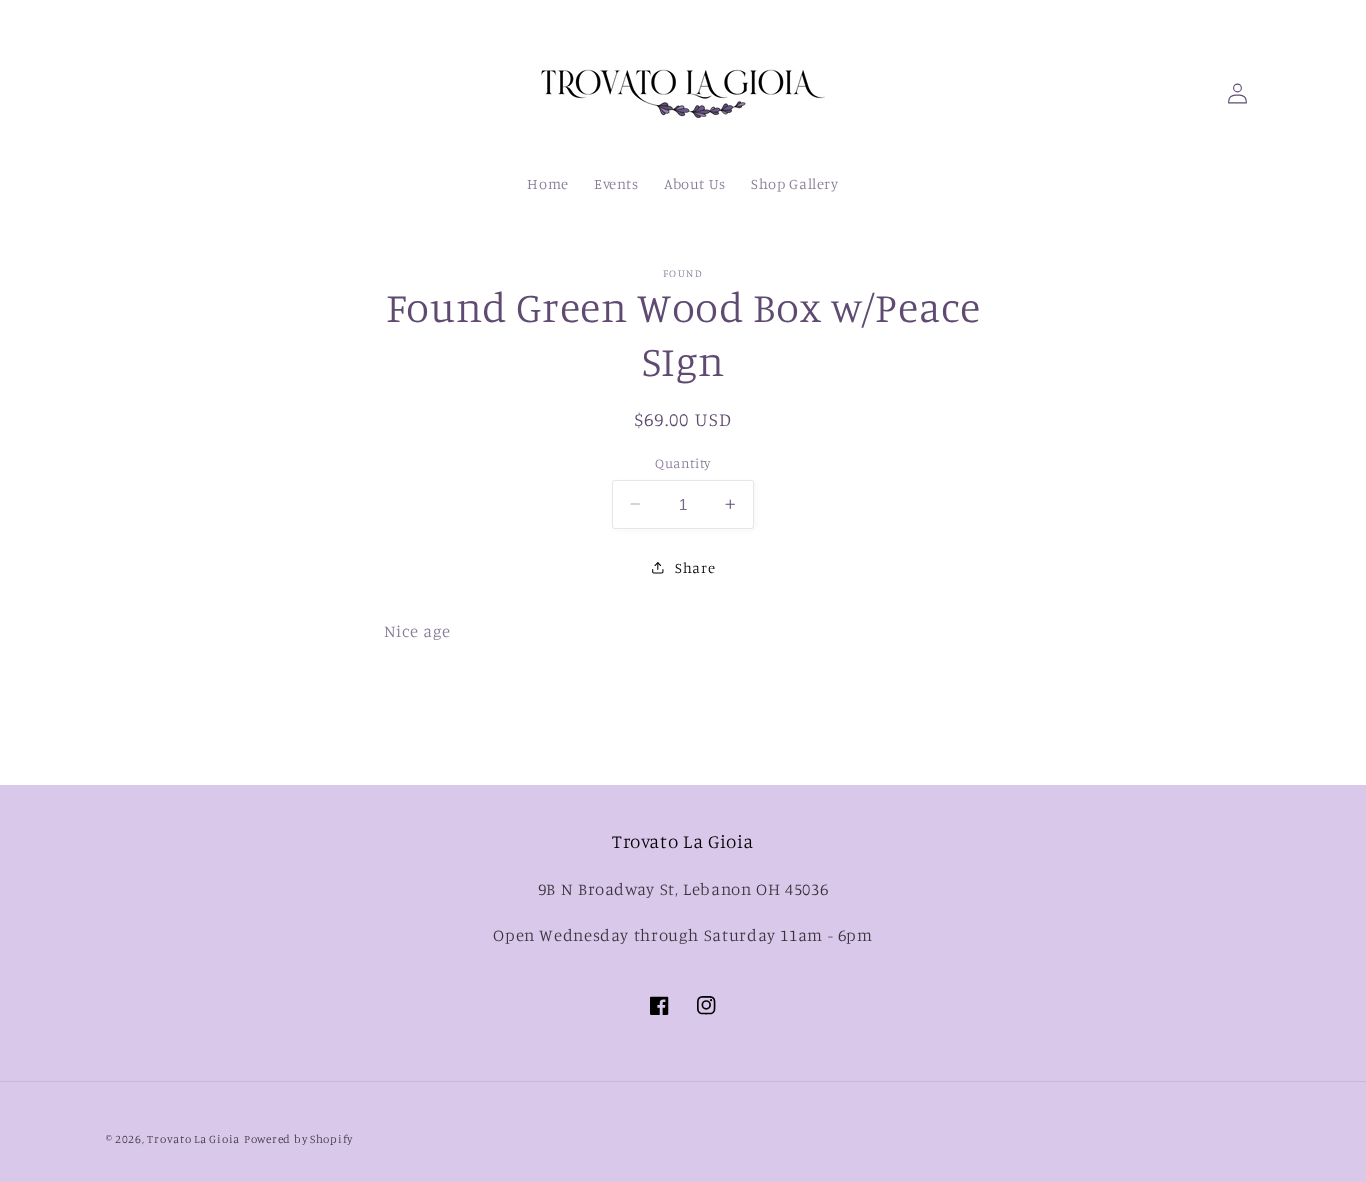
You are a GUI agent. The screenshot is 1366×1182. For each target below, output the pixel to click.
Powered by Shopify (298, 1139)
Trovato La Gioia (193, 1139)
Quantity (682, 463)
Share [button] (695, 567)
